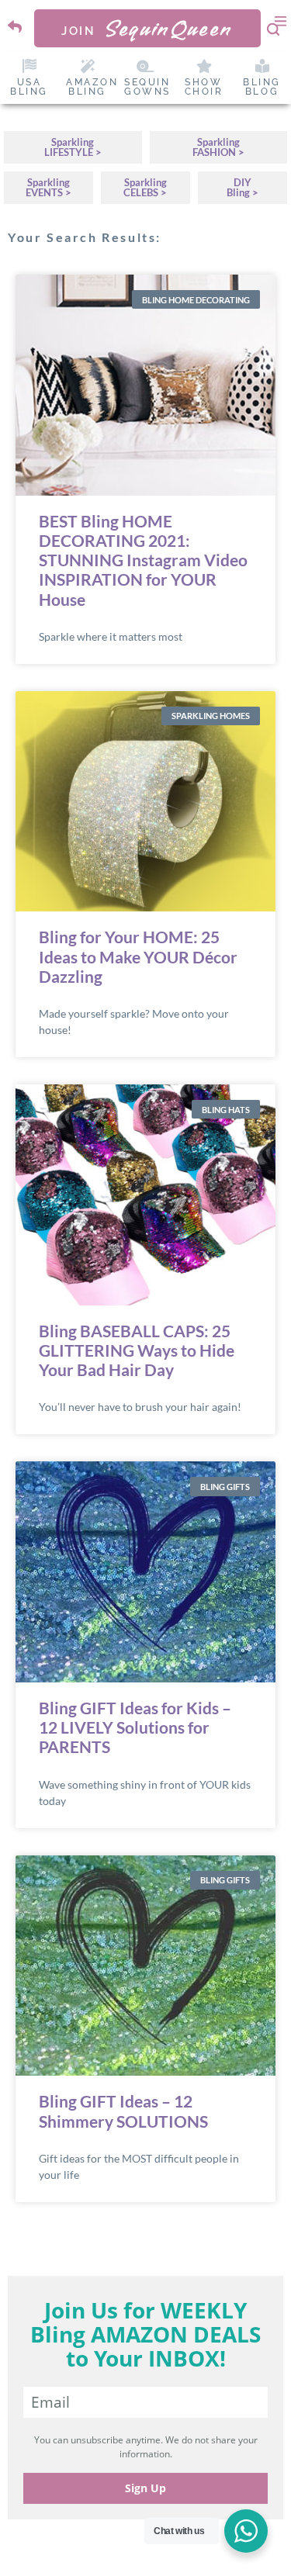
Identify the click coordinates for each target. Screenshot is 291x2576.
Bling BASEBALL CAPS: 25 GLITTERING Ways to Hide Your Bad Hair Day (137, 1350)
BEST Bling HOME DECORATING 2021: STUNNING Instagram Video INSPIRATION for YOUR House (143, 560)
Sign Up (145, 2488)
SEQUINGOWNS (147, 87)
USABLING (29, 87)
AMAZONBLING (92, 87)
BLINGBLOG (262, 87)
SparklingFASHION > (218, 147)
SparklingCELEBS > (145, 187)
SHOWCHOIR (204, 87)
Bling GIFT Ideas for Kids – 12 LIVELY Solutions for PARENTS (135, 1727)
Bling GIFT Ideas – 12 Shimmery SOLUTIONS (123, 2111)
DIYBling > (242, 187)
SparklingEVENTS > (48, 187)
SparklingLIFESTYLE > (73, 147)
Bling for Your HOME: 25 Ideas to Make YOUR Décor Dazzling (138, 956)
